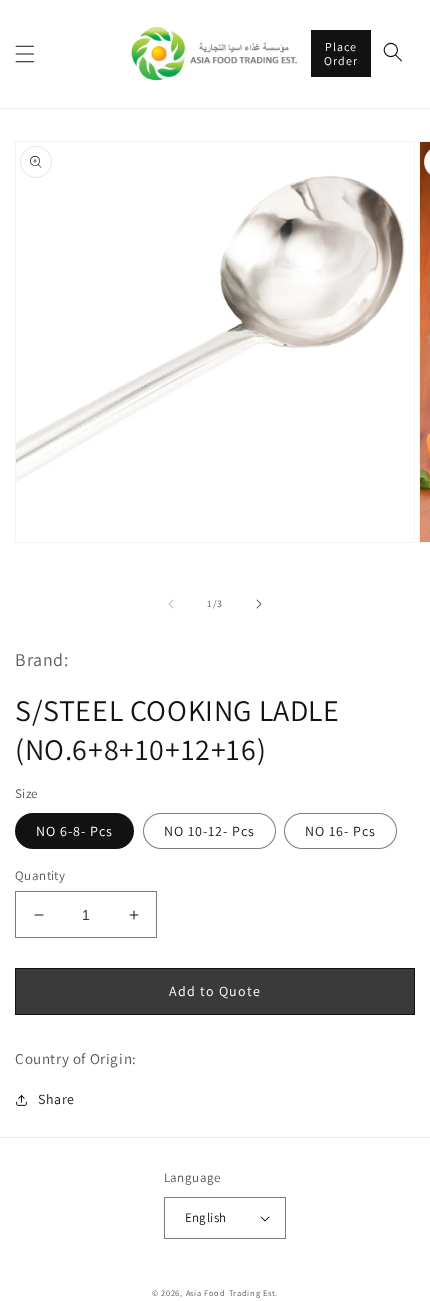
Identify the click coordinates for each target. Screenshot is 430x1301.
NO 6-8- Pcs (74, 831)
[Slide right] (259, 604)
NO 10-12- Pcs (209, 831)
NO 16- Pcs (340, 831)
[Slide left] (171, 604)
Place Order (341, 53)
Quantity (40, 875)
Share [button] (56, 1099)
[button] (25, 54)
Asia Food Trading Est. (232, 1292)
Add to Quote (215, 991)
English (206, 1217)
